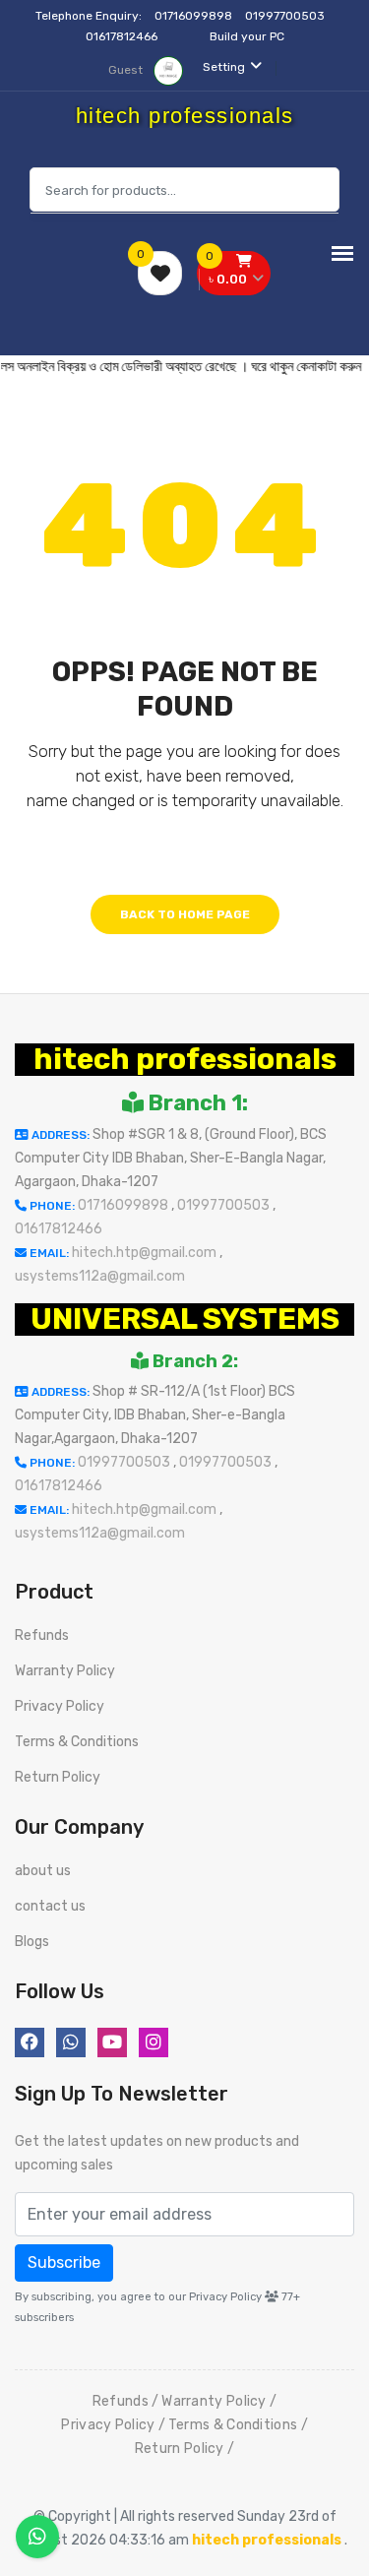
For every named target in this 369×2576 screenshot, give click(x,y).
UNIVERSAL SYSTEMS (185, 1319)
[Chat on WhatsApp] (37, 2537)
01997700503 (286, 16)
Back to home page (185, 914)
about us (43, 1871)
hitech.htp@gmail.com (146, 1253)
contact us (50, 1906)
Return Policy (58, 1777)
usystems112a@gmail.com (100, 1276)
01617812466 (123, 36)
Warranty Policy (65, 1671)
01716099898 (195, 16)
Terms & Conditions (77, 1742)
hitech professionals (185, 1059)
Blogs (32, 1942)
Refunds (42, 1635)
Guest (127, 70)
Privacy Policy (60, 1706)
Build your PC (247, 36)
